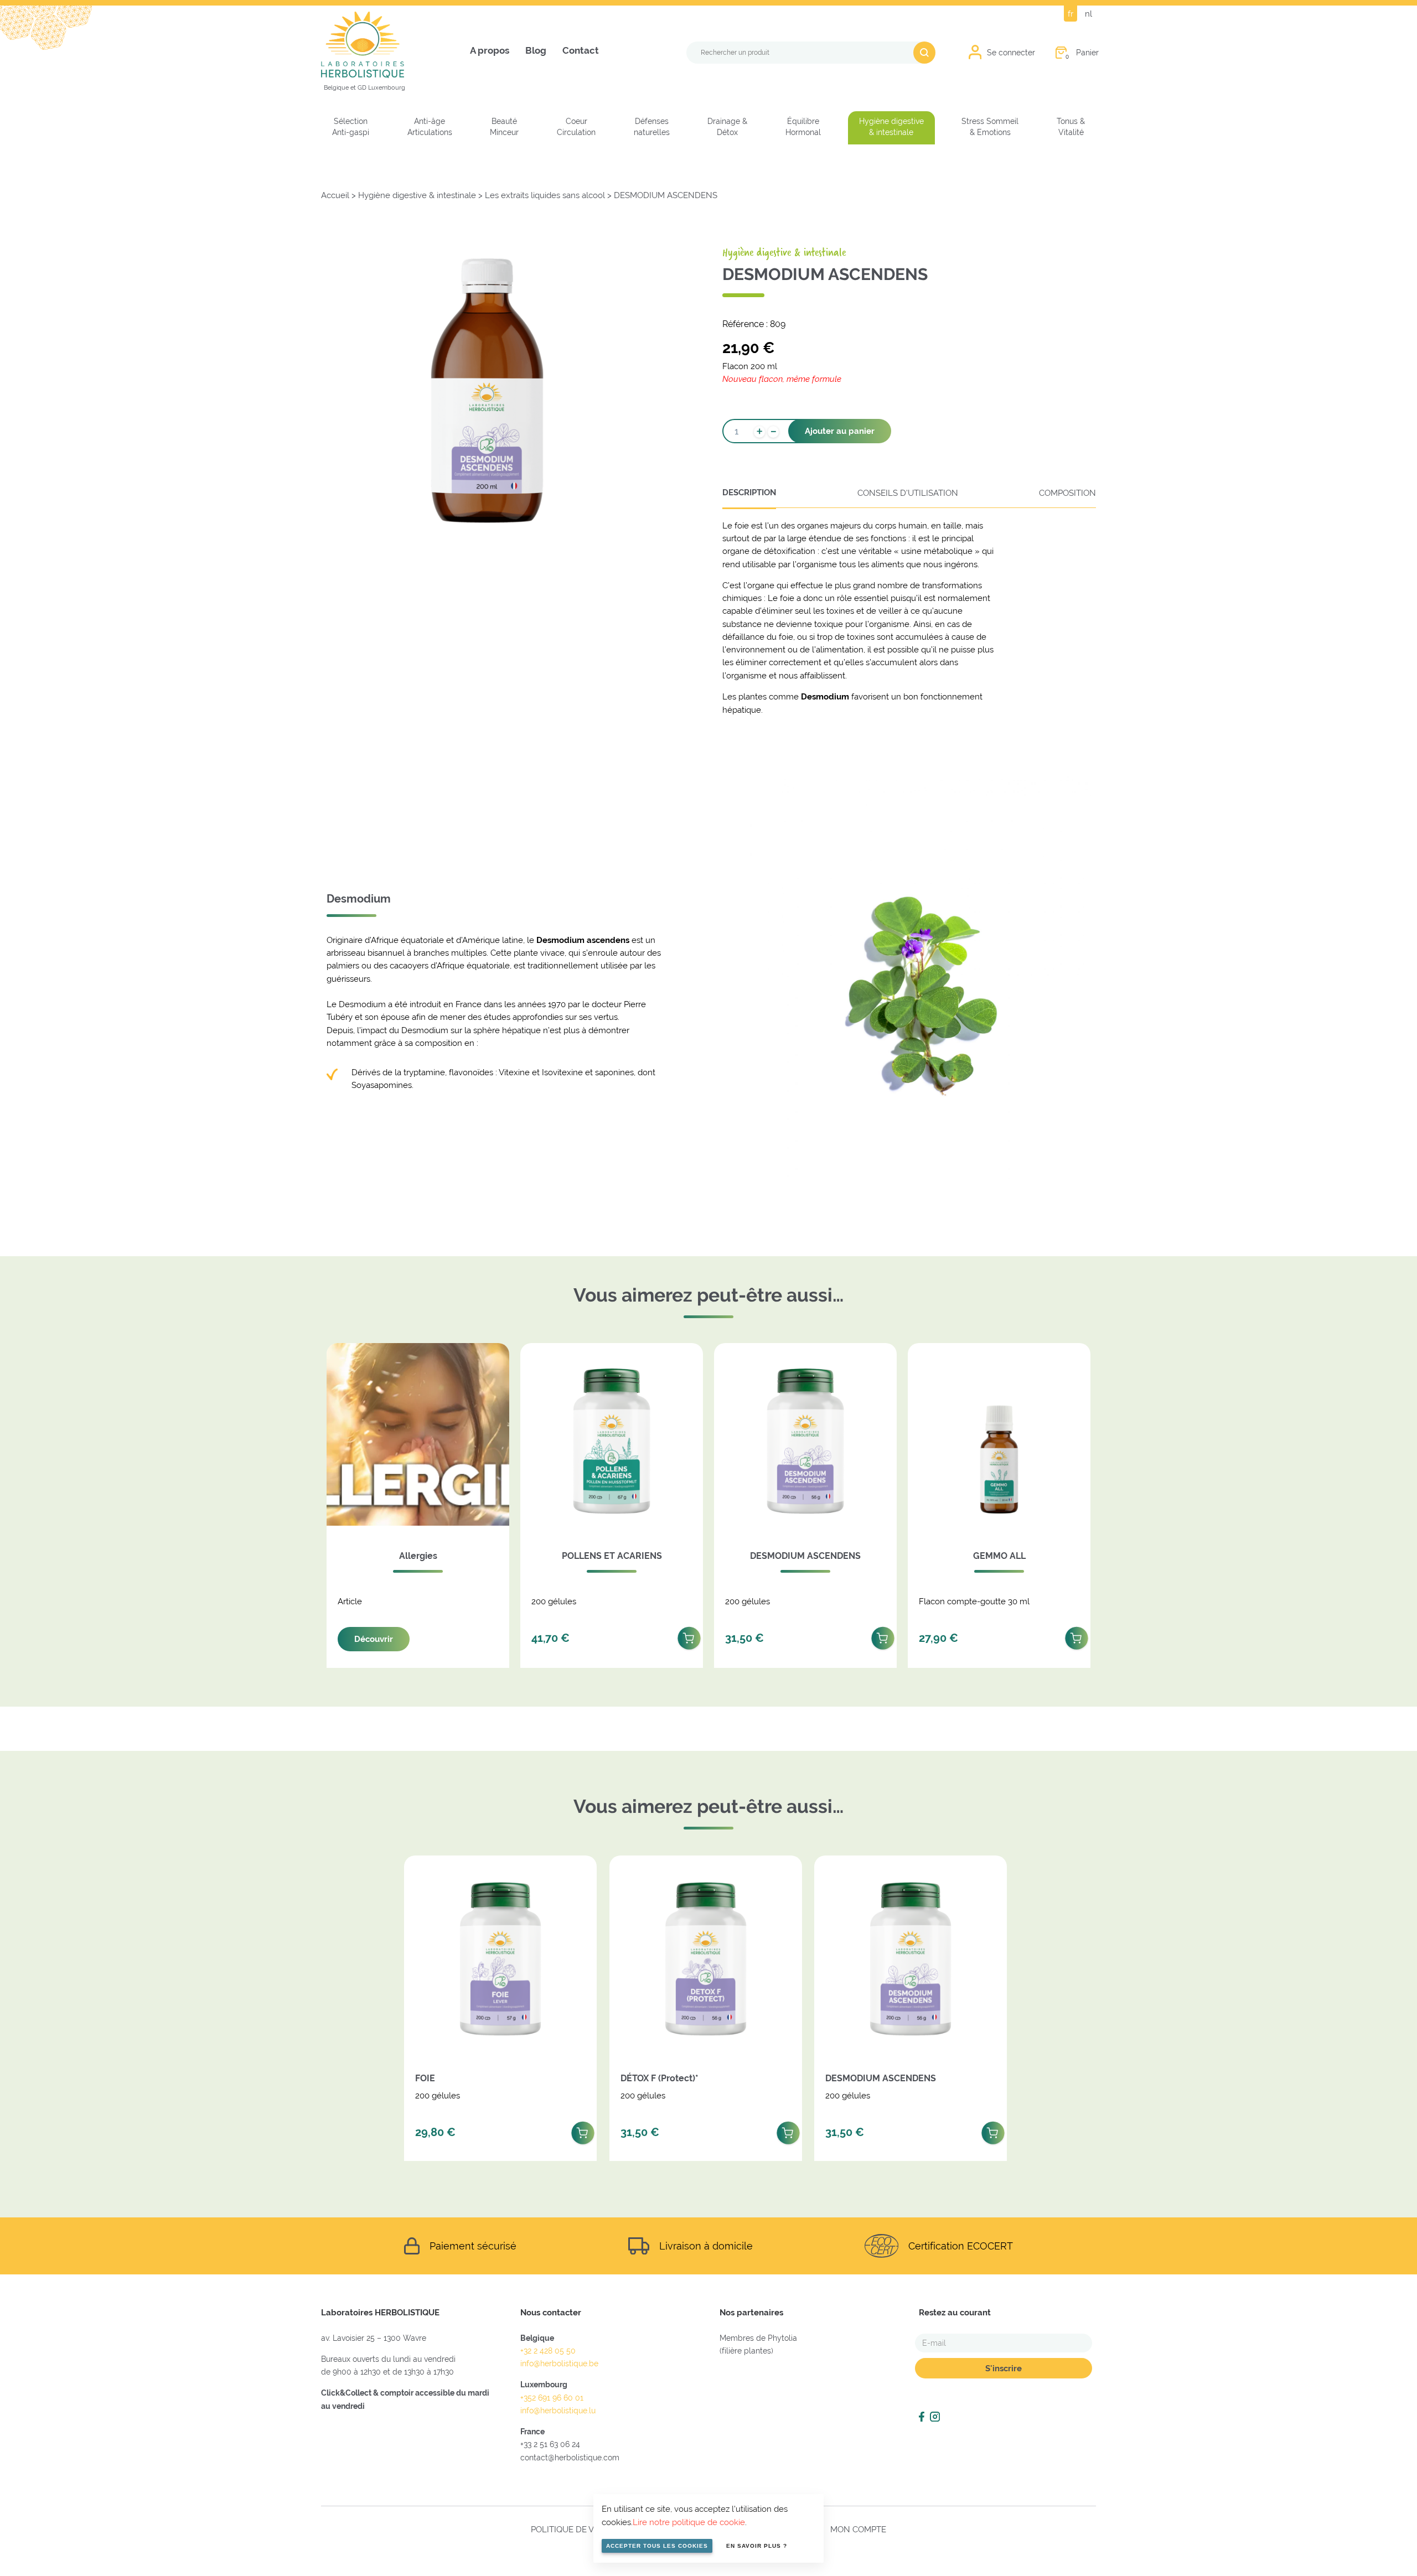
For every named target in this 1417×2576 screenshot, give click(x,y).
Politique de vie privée (581, 2529)
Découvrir (374, 1639)
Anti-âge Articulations (430, 127)
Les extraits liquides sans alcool (545, 195)
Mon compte (858, 2529)
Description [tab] (749, 493)
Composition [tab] (1067, 493)
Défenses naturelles (652, 127)
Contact (581, 51)
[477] (1077, 1635)
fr (1070, 14)
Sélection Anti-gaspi (351, 127)
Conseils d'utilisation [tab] (908, 493)
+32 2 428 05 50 (548, 2351)
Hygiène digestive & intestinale (891, 127)
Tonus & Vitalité (1071, 127)
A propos (490, 51)
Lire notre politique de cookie (689, 2522)
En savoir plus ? (757, 2546)
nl (1088, 14)
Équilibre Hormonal (803, 127)
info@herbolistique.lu (558, 2411)
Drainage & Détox (727, 127)
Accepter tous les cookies (657, 2546)
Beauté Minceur (504, 127)
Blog (536, 51)
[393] (788, 2130)
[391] (883, 1635)
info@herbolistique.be (559, 2364)
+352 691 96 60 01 (552, 2398)
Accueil (335, 195)
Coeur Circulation (576, 127)
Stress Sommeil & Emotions (990, 127)
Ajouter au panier (840, 431)
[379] (583, 2130)
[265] (689, 1635)
